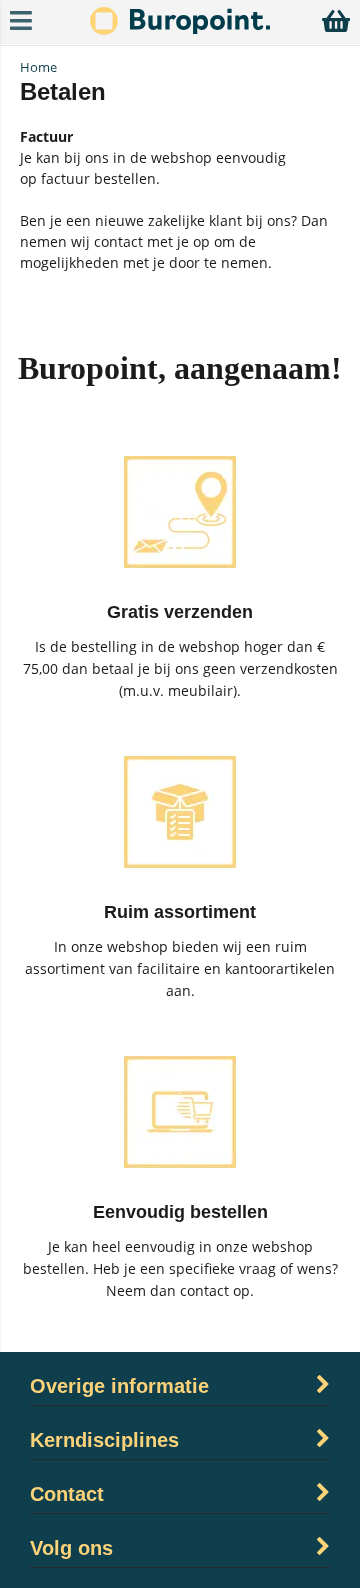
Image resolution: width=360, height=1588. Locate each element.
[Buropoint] (180, 29)
